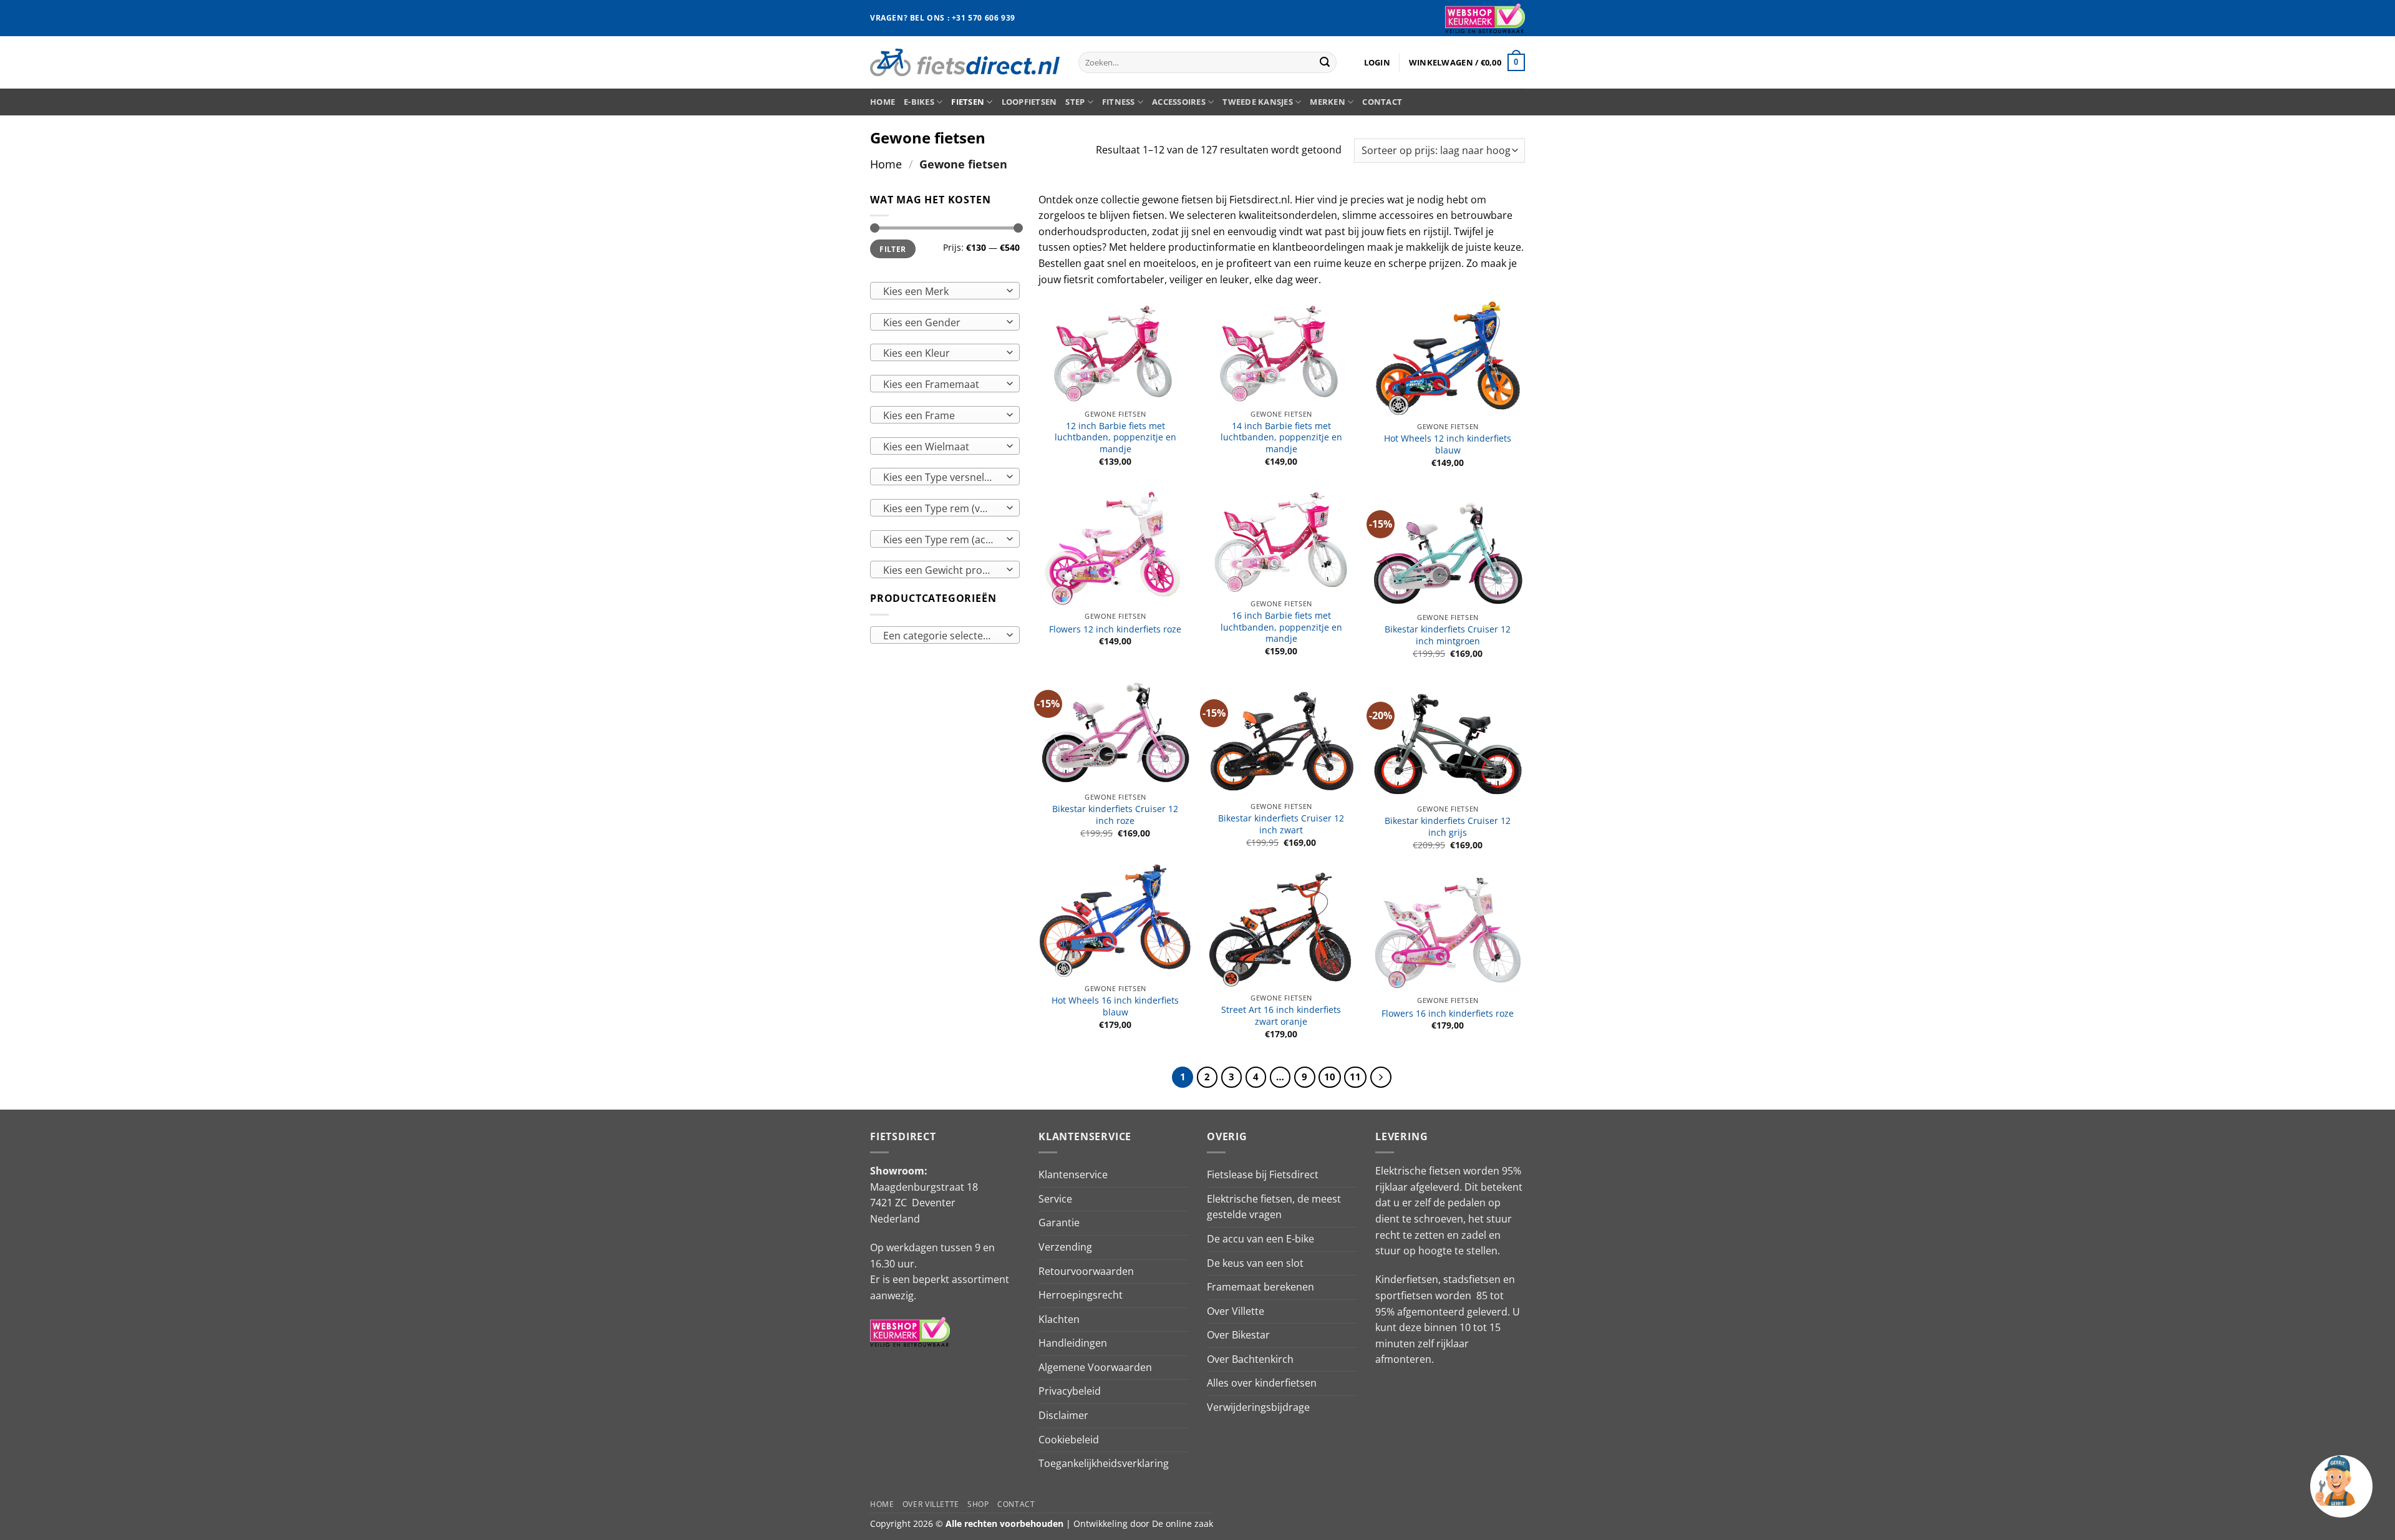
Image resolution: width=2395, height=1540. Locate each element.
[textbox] (942, 291)
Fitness (1119, 102)
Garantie (1059, 1223)
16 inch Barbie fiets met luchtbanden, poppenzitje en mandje (1281, 627)
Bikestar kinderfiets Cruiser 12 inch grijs (1448, 827)
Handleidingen (1073, 1343)
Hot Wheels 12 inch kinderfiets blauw (1448, 444)
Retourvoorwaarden (1086, 1271)
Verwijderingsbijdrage (1258, 1407)
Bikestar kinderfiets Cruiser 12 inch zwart (1281, 824)
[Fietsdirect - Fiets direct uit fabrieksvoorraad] (965, 62)
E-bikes (919, 102)
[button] (1377, 62)
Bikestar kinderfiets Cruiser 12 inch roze (1115, 815)
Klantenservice (1073, 1174)
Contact (1382, 102)
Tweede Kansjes (1258, 102)
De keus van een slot (1255, 1263)
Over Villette (1236, 1311)
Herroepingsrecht (1081, 1295)
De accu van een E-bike (1260, 1239)
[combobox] (945, 291)
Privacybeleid (1070, 1391)
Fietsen (968, 102)
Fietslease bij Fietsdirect (1263, 1174)
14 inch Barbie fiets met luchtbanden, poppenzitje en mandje (1281, 438)
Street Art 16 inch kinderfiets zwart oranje (1281, 1016)
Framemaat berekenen (1260, 1287)
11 (1355, 1077)
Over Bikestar (1238, 1335)
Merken (1328, 102)
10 (1330, 1077)
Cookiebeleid (1069, 1440)
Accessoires (1179, 102)
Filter (893, 249)
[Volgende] (1381, 1077)
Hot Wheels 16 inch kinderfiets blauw (1115, 1006)
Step (1075, 102)
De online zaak (1183, 1523)
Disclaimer (1063, 1415)
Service (1055, 1199)
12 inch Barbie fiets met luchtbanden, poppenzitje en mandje (1115, 438)
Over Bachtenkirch (1250, 1359)
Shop (978, 1504)
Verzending (1065, 1247)
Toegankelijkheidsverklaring (1104, 1463)
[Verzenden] (1325, 62)
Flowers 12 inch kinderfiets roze (1115, 629)
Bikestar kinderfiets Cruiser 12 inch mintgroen (1448, 635)
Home (883, 102)
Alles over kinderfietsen (1262, 1383)
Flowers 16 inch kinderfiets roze (1448, 1014)
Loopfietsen (1029, 102)
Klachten (1059, 1319)
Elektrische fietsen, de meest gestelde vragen (1274, 1207)
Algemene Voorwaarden (1095, 1367)
